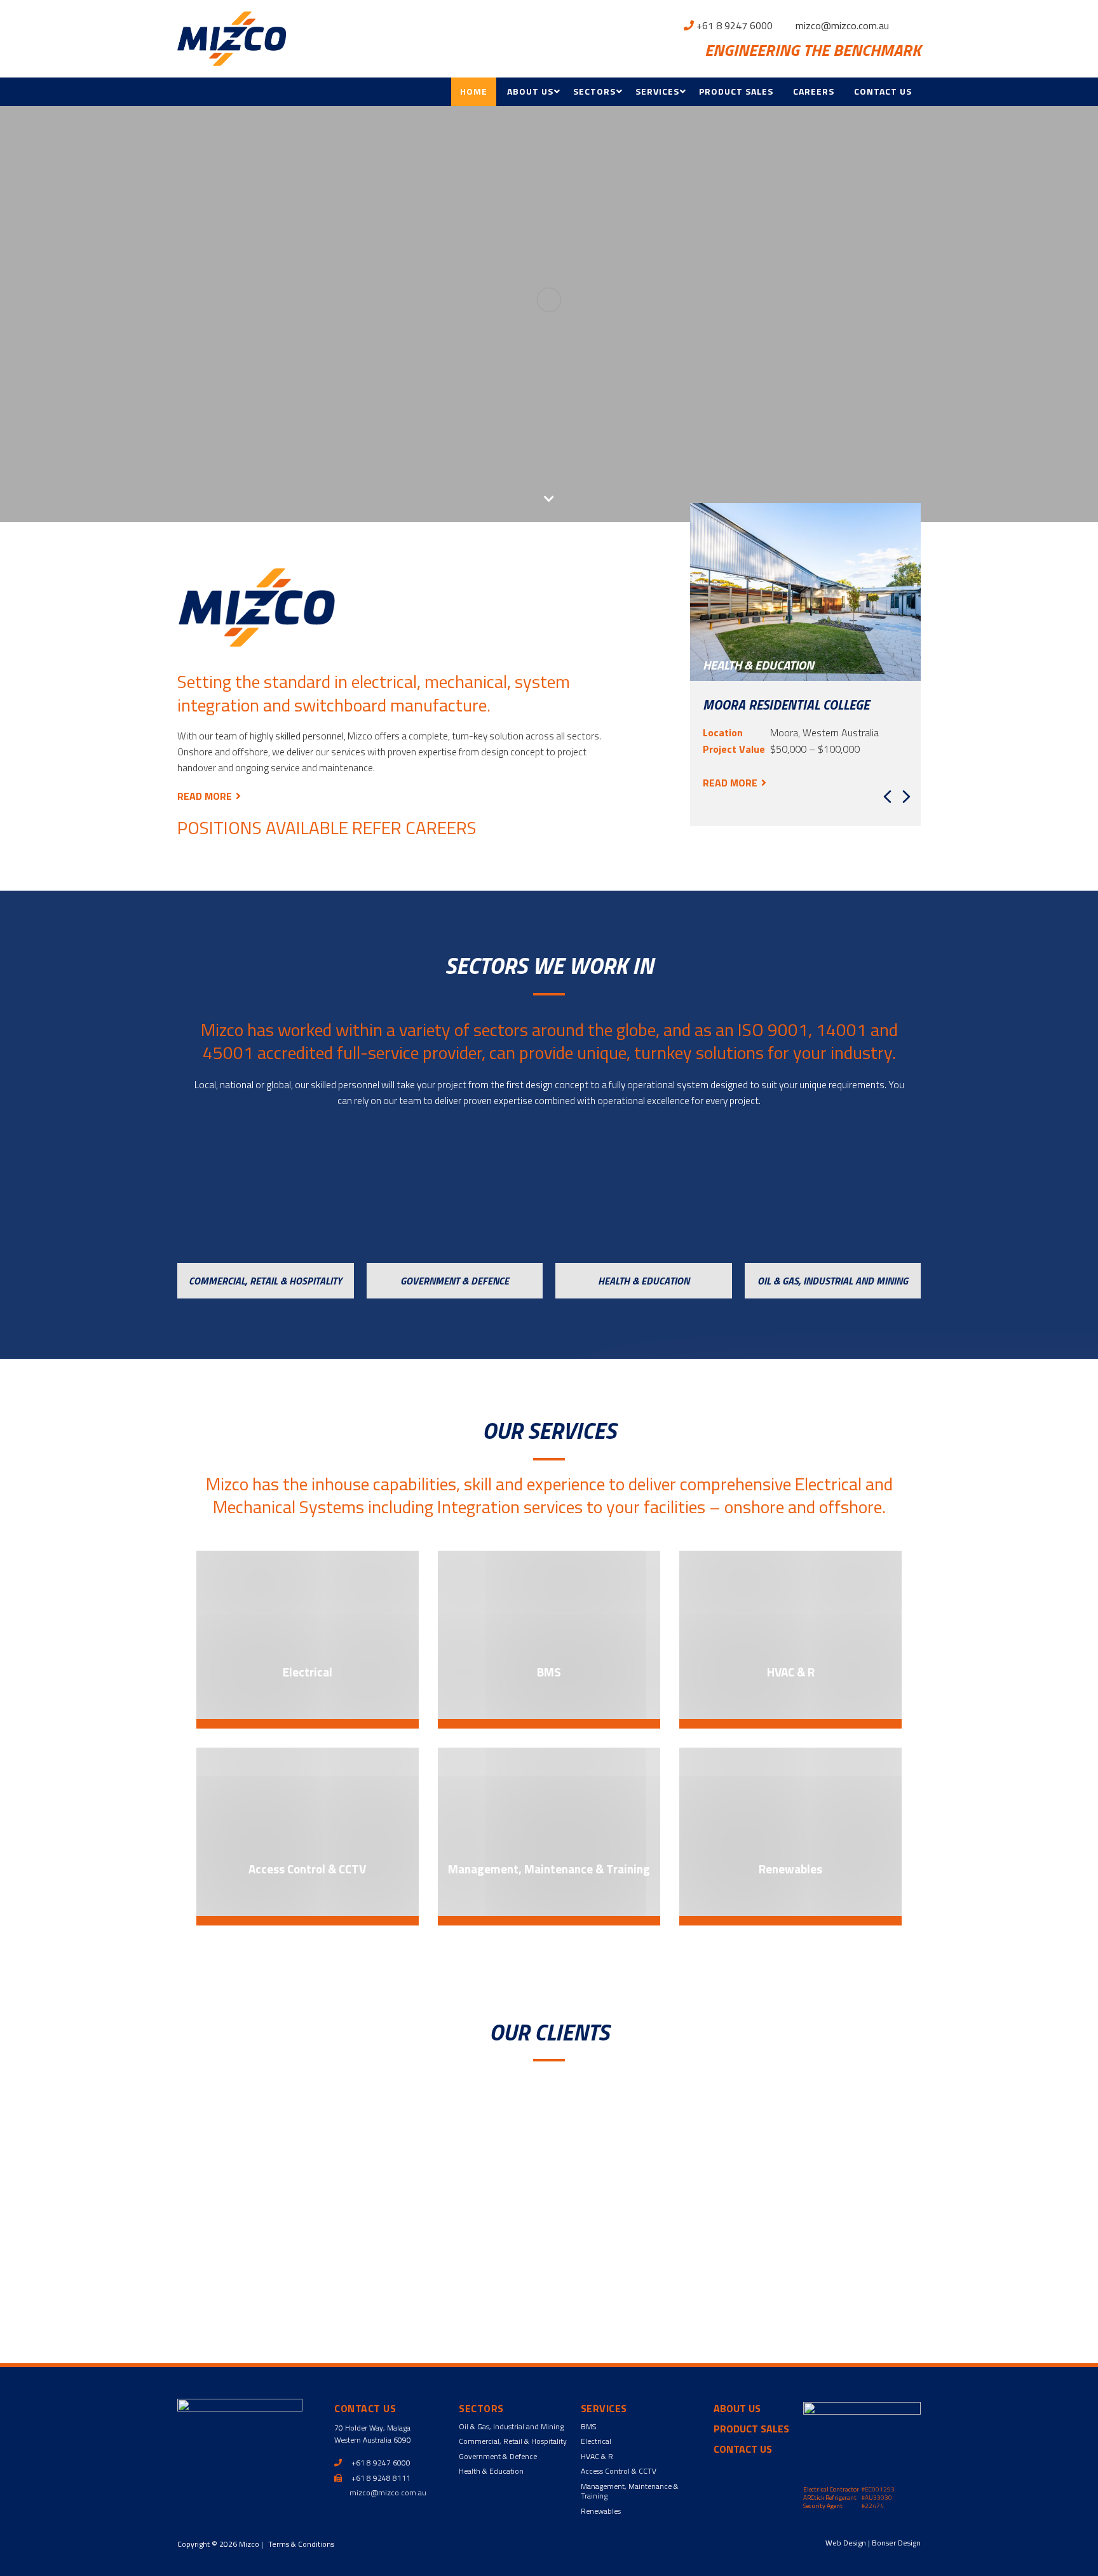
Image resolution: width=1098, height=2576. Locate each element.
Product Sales (736, 91)
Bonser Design (896, 2543)
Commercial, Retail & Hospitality (513, 2441)
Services (657, 91)
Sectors (594, 91)
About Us (530, 91)
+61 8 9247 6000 (733, 25)
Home (474, 91)
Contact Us (883, 91)
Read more (205, 796)
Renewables (601, 2511)
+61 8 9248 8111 (380, 2478)
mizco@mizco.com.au (841, 25)
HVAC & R (597, 2456)
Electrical (596, 2441)
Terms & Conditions (301, 2544)
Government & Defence (498, 2456)
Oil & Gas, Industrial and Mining (511, 2426)
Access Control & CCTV (619, 2471)
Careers (814, 91)
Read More (730, 783)
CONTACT (767, 2283)
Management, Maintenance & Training (630, 2491)
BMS (588, 2426)
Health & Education (491, 2471)
